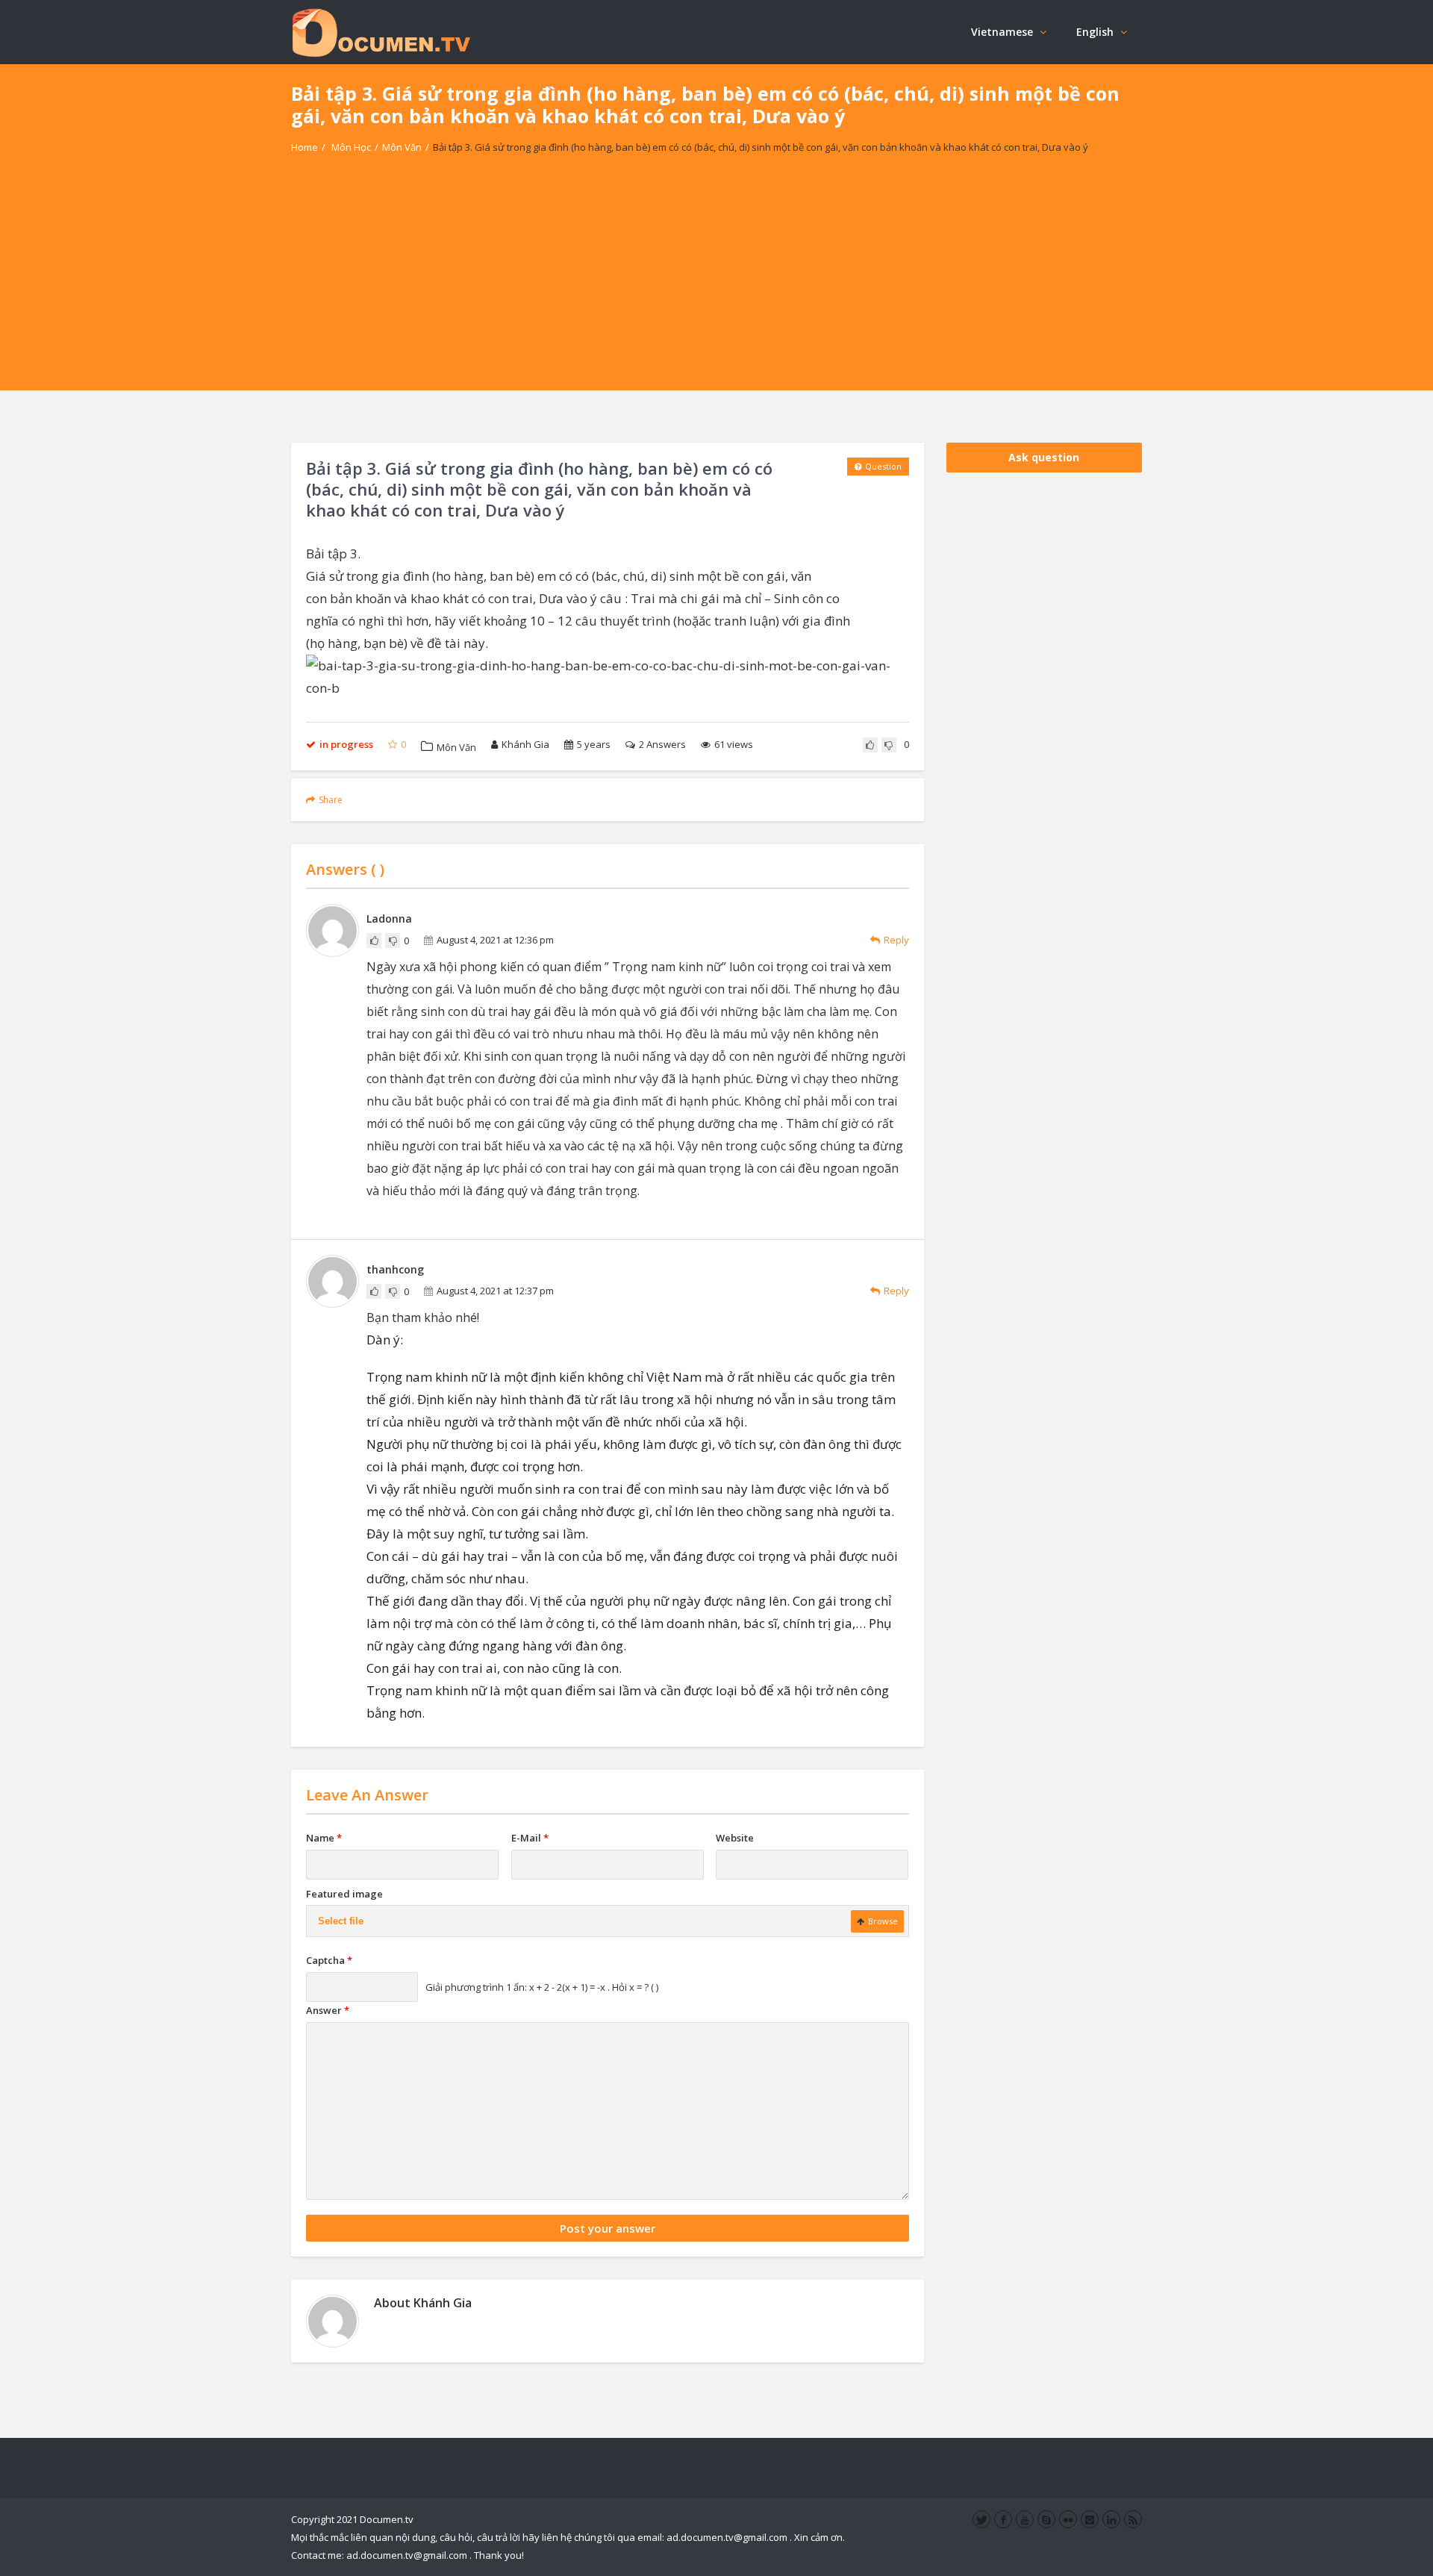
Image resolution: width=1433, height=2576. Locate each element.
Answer (328, 2010)
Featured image (344, 1894)
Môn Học (351, 147)
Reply (896, 940)
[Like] (870, 745)
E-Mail (530, 1838)
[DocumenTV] (381, 32)
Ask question (1044, 457)
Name (324, 1838)
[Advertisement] (716, 286)
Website (735, 1838)
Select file (341, 1921)
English (1095, 32)
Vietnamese (1002, 32)
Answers (662, 744)
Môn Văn (402, 147)
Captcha (329, 1960)
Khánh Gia (525, 744)
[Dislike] (889, 745)
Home (305, 147)
